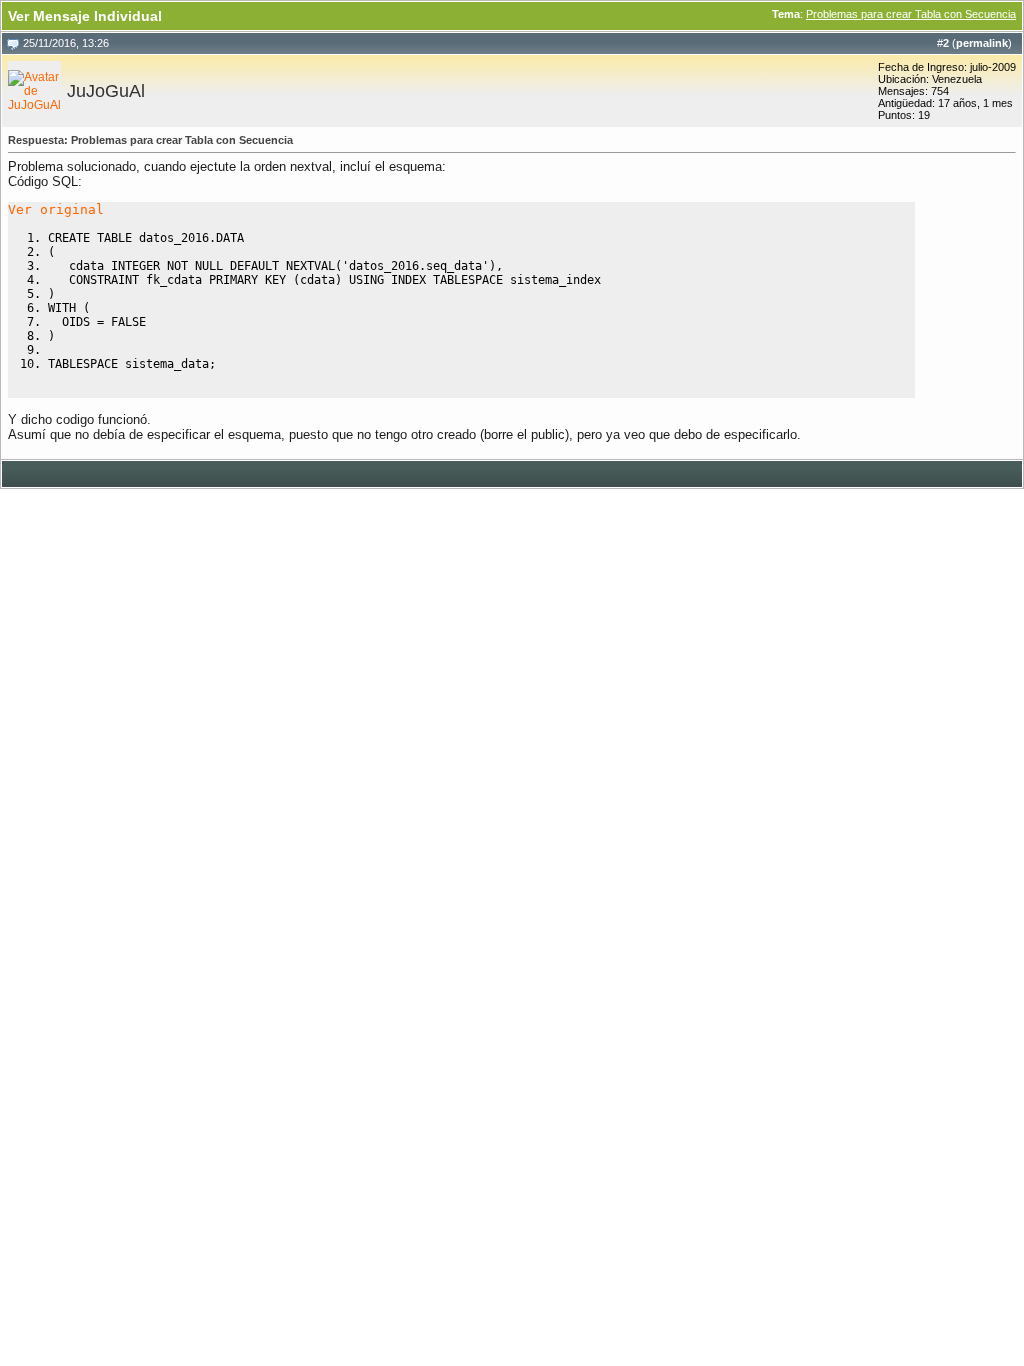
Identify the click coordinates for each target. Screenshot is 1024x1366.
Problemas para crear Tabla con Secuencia (911, 14)
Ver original (56, 209)
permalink (982, 43)
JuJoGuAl (106, 91)
